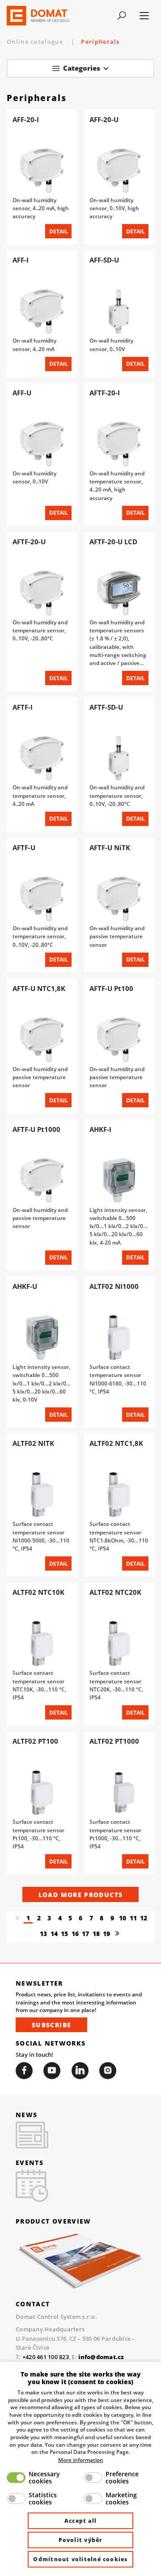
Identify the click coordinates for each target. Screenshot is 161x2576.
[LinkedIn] (80, 2071)
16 (75, 1934)
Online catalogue (36, 42)
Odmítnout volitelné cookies (80, 2559)
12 (144, 1918)
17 (85, 1934)
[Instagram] (108, 2071)
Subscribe (51, 2025)
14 (54, 1934)
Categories (82, 68)
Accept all (80, 2521)
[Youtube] (52, 2071)
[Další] (117, 1934)
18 (96, 1934)
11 (133, 1918)
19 (106, 1934)
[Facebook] (24, 2071)
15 (64, 1934)
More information (81, 2460)
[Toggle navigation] (121, 16)
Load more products (80, 1895)
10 (123, 1918)
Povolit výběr (81, 2540)
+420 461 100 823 (46, 2357)
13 (43, 1934)
